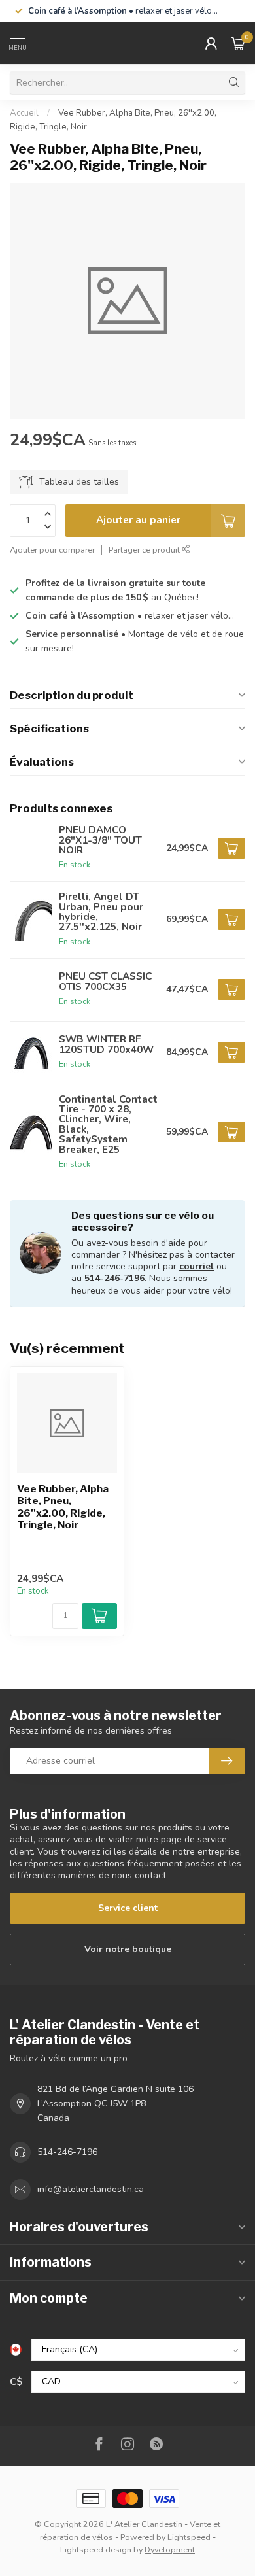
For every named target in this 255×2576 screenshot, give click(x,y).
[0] (238, 43)
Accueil (24, 113)
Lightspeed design (96, 2550)
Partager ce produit (145, 550)
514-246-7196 (114, 1278)
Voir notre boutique (128, 1949)
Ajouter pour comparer (52, 550)
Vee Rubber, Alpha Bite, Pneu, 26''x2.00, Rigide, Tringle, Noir (63, 1507)
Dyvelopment (170, 2550)
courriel (196, 1266)
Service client (128, 1908)
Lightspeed (189, 2537)
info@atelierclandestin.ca (91, 2189)
